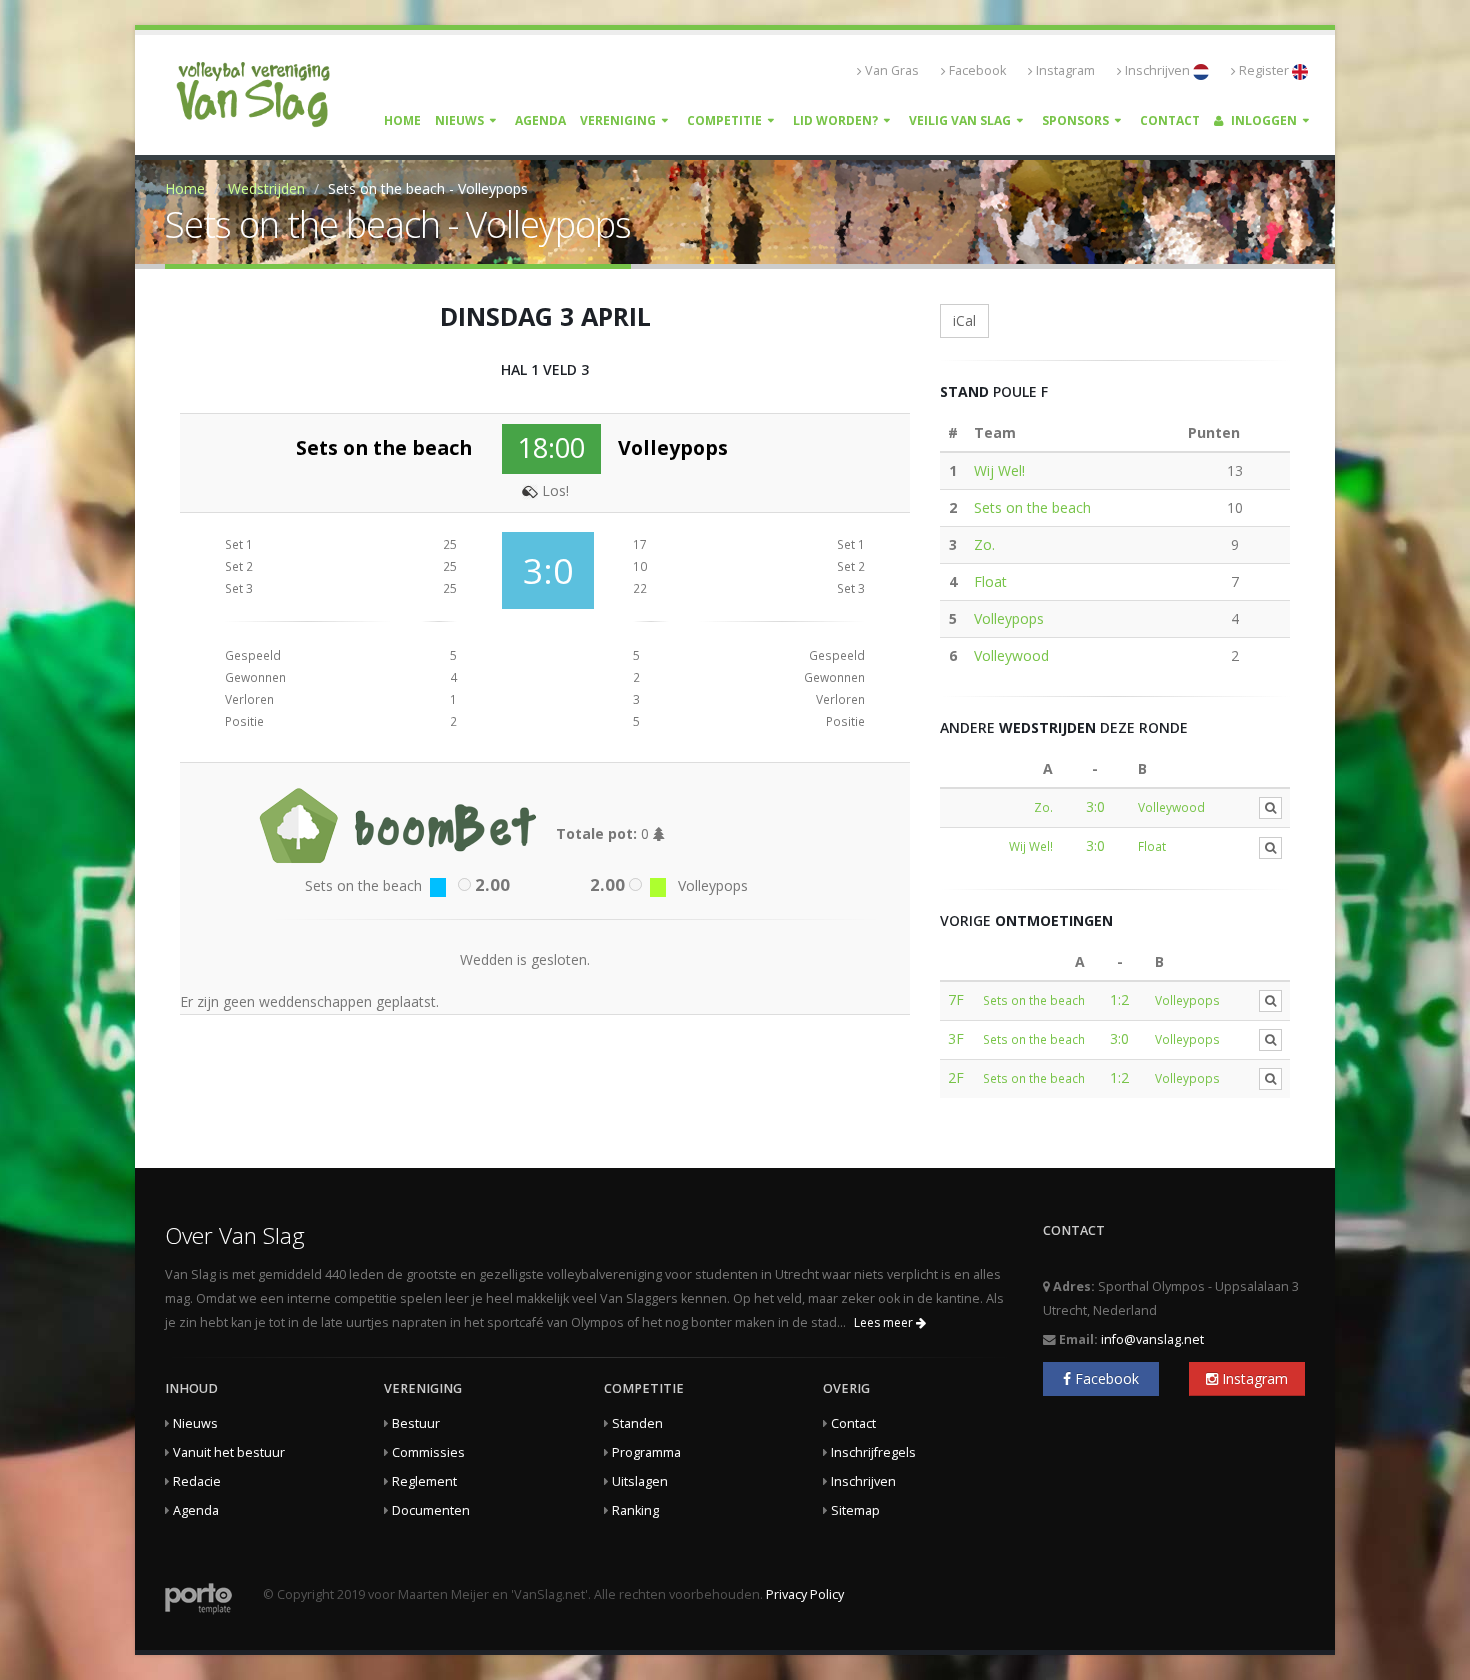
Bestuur (416, 1423)
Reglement (424, 1481)
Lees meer (885, 1322)
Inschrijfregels (873, 1452)
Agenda (540, 120)
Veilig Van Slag (960, 120)
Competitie (724, 120)
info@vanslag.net (1152, 1339)
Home (402, 120)
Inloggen (1262, 120)
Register (1265, 70)
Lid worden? (835, 120)
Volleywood (1011, 655)
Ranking (635, 1510)
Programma (646, 1452)
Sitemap (855, 1510)
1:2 (1119, 999)
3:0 (1095, 806)
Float (990, 581)
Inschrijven (1159, 70)
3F (956, 1038)
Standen (637, 1423)
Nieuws (459, 120)
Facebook (977, 70)
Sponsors (1075, 120)
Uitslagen (640, 1481)
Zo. (984, 544)
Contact (1170, 120)
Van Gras (892, 70)
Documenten (431, 1510)
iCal (964, 320)
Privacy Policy (805, 1594)
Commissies (428, 1452)
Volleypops (1009, 618)
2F (956, 1077)
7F (956, 999)
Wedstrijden (266, 188)
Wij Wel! (999, 470)
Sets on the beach (1032, 507)
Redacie (197, 1481)
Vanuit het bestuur (229, 1452)
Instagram (1065, 70)
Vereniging (618, 120)
